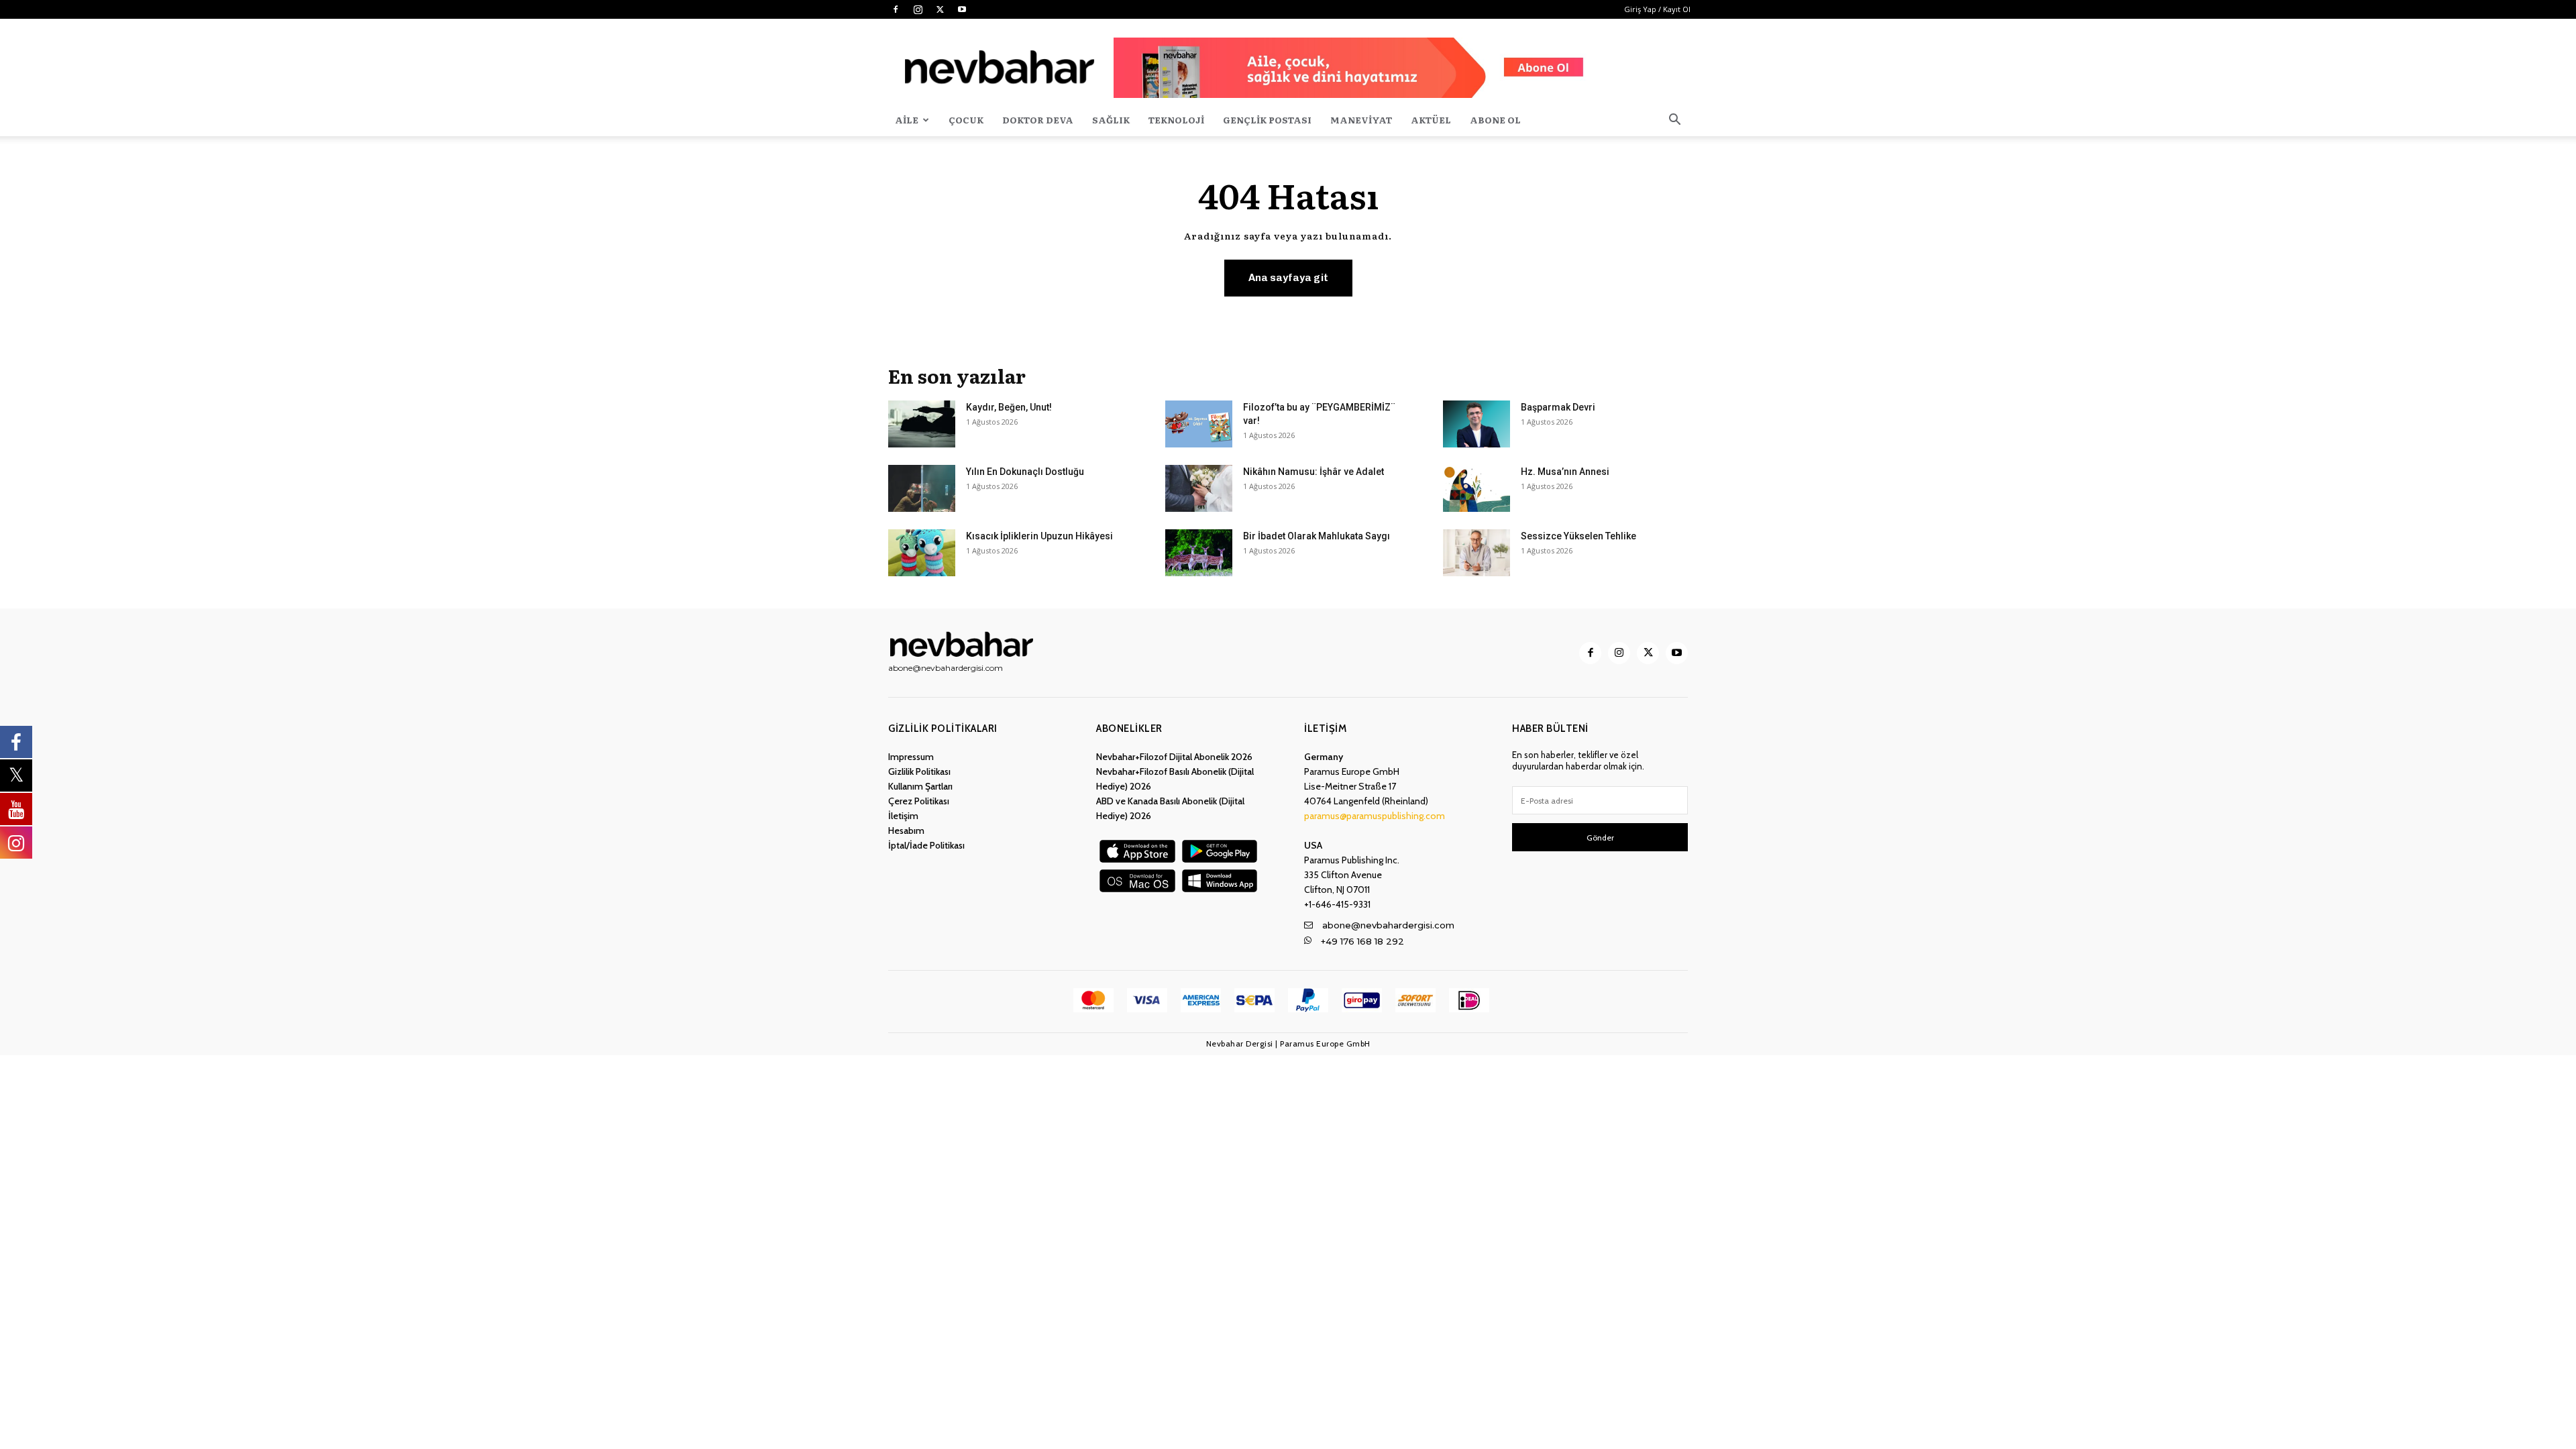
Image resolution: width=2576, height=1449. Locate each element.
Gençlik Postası (1267, 120)
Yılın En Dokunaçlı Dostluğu (1025, 472)
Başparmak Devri (1558, 407)
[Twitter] (940, 9)
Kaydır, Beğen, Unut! (1009, 407)
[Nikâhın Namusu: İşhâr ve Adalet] (1199, 488)
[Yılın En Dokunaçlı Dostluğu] (922, 488)
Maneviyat (1361, 120)
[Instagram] (918, 9)
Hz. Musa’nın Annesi (1565, 472)
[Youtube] (962, 9)
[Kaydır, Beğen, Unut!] (922, 424)
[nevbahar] (965, 644)
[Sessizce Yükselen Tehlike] (1477, 553)
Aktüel (1431, 120)
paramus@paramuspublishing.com (1375, 816)
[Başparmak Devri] (1477, 424)
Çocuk (966, 120)
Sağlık (1111, 120)
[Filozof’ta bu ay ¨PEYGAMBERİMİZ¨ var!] (1199, 424)
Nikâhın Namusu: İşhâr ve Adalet (1313, 472)
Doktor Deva (1038, 120)
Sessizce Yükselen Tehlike (1578, 536)
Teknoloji (1176, 120)
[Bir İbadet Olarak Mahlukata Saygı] (1199, 553)
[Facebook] (896, 9)
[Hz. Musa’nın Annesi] (1477, 488)
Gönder (1600, 838)
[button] (1674, 121)
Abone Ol (1495, 120)
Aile (907, 120)
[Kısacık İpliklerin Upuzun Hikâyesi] (922, 553)
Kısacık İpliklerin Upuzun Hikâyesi (1039, 536)
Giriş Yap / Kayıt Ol (1657, 9)
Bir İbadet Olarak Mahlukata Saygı (1317, 536)
